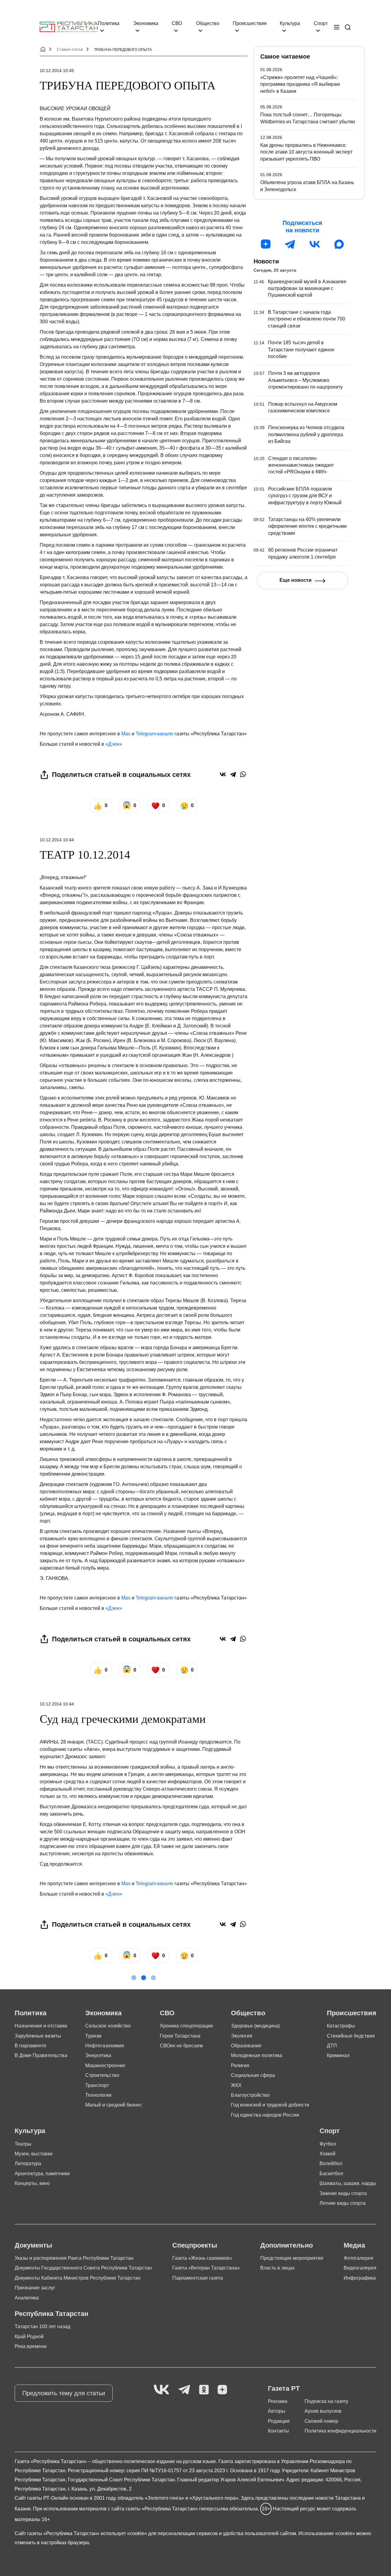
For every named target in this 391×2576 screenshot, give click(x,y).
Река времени (31, 2346)
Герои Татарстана (180, 2036)
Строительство (102, 2075)
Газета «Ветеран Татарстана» (206, 2268)
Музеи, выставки (34, 2154)
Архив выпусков (323, 2411)
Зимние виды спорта (343, 2193)
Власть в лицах (278, 2268)
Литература (28, 2163)
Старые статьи (70, 49)
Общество (208, 23)
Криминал (338, 2055)
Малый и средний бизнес (114, 2105)
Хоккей (327, 2154)
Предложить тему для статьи (64, 2393)
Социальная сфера (253, 2075)
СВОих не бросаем (181, 2046)
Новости (266, 261)
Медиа (354, 2245)
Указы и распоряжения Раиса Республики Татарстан (74, 2258)
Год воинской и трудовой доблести (270, 2105)
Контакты (278, 2431)
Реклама (278, 2401)
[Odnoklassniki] (204, 2390)
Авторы (277, 2411)
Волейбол (331, 2163)
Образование (246, 2046)
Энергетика (98, 2055)
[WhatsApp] (243, 774)
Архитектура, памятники (42, 2174)
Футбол (328, 2144)
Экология (242, 2036)
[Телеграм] (290, 244)
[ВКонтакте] (223, 774)
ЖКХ (236, 2085)
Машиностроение (105, 2065)
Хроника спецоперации (186, 2026)
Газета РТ (284, 2388)
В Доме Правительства (41, 2055)
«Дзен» (114, 744)
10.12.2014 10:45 (57, 71)
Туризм (93, 2036)
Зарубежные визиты (38, 2036)
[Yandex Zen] (222, 2390)
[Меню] (337, 27)
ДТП (332, 2046)
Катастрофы (341, 2026)
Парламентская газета (198, 2278)
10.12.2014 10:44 (57, 840)
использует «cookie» (124, 2533)
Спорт (321, 23)
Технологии (98, 2095)
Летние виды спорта (343, 2203)
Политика (109, 23)
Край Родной (29, 2337)
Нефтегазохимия (105, 2046)
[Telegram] (233, 774)
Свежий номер (321, 2421)
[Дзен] (266, 244)
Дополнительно (287, 2245)
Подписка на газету (326, 2401)
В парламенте (31, 2046)
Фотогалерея (358, 2258)
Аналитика (27, 2298)
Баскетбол (331, 2174)
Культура (290, 23)
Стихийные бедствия (351, 2036)
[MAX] (339, 244)
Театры (23, 2144)
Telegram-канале (154, 734)
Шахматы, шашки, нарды (348, 2183)
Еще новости (296, 580)
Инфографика (360, 2278)
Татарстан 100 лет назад (42, 2326)
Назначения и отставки (41, 2026)
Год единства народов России (265, 2115)
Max (126, 734)
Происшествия (250, 23)
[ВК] (315, 244)
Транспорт (97, 2085)
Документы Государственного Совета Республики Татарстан (83, 2268)
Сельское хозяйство (108, 2026)
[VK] (161, 2390)
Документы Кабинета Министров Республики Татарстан (78, 2278)
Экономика (146, 23)
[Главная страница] (69, 27)
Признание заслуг (35, 2288)
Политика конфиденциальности (340, 2431)
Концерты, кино (32, 2183)
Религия (240, 2065)
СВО (177, 23)
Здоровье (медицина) (255, 2026)
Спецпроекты (195, 2245)
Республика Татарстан (51, 2314)
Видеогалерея (360, 2268)
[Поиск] (348, 27)
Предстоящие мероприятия (292, 2258)
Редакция (279, 2421)
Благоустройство (250, 2095)
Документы (33, 2245)
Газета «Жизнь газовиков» (202, 2258)
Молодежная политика (257, 2055)
